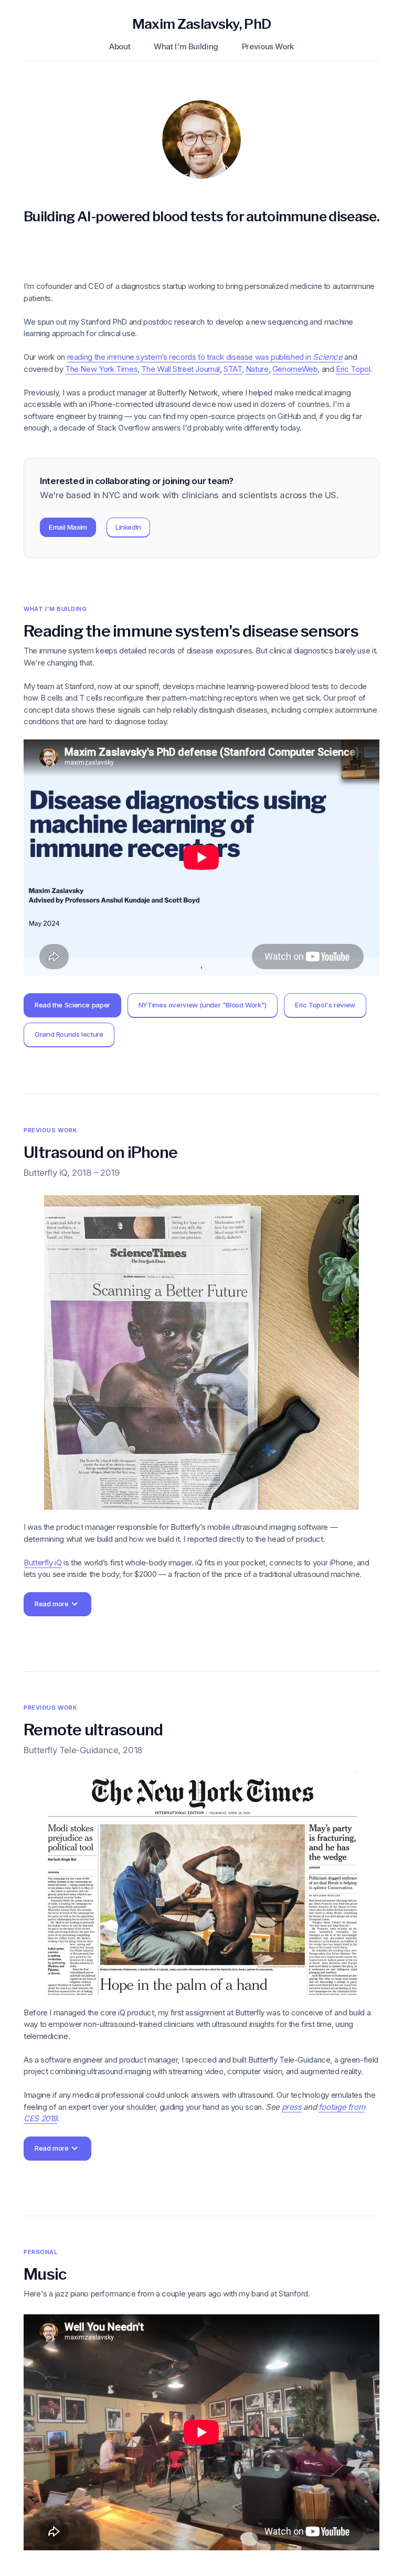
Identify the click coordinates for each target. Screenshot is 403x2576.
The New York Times (101, 369)
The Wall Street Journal (180, 369)
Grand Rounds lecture (69, 1034)
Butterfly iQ (43, 1563)
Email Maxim (68, 527)
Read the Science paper (72, 1005)
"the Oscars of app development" (174, 2192)
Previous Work (268, 46)
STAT (233, 369)
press (292, 2107)
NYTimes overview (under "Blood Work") (203, 1005)
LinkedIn (128, 527)
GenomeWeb (295, 369)
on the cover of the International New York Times (171, 2228)
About (120, 46)
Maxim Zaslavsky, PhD (202, 24)
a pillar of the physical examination (95, 1642)
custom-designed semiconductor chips (68, 1689)
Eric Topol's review (325, 1005)
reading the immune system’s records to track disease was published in (205, 357)
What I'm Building (186, 46)
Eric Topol (353, 369)
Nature (257, 369)
